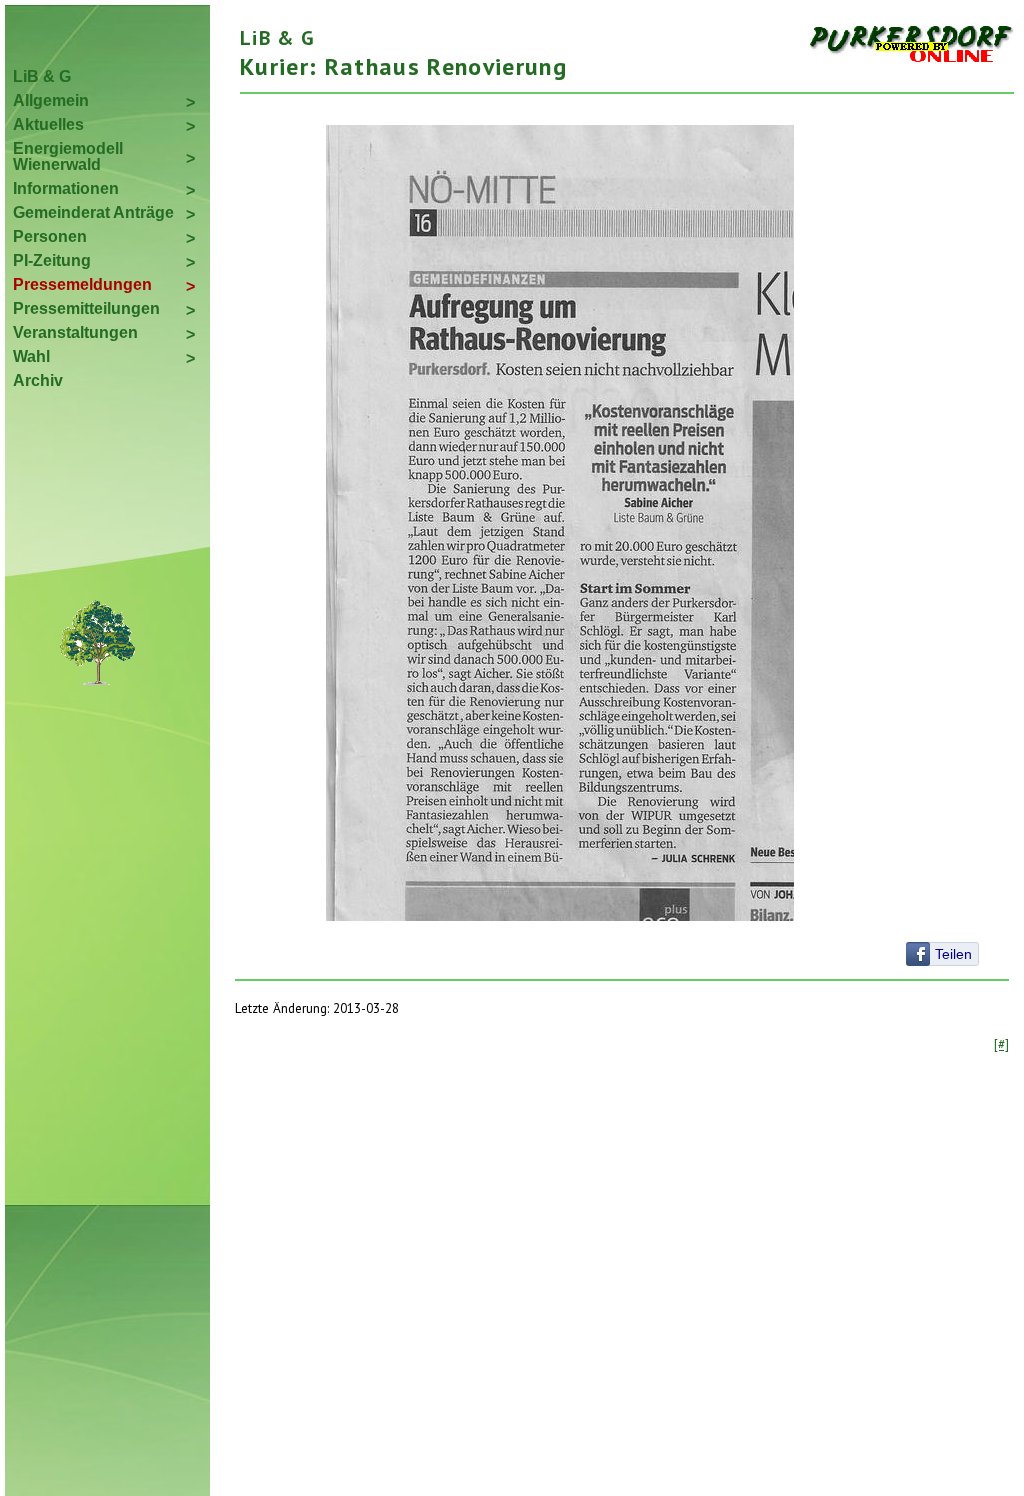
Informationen (66, 188)
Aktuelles (48, 124)
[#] (1001, 1044)
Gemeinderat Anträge (93, 212)
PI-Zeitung (52, 260)
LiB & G (42, 76)
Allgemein (51, 100)
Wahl (31, 356)
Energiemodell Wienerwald (68, 156)
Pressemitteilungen (86, 308)
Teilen (953, 954)
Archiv (38, 380)
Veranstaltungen (75, 332)
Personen (50, 236)
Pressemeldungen (82, 284)
